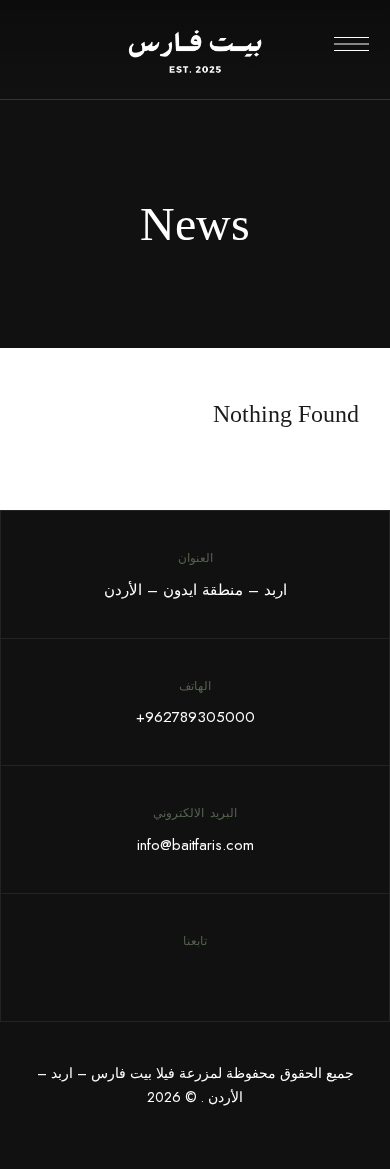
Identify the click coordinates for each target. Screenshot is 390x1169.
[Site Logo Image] (195, 50)
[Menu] (351, 44)
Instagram (181, 973)
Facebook (209, 973)
